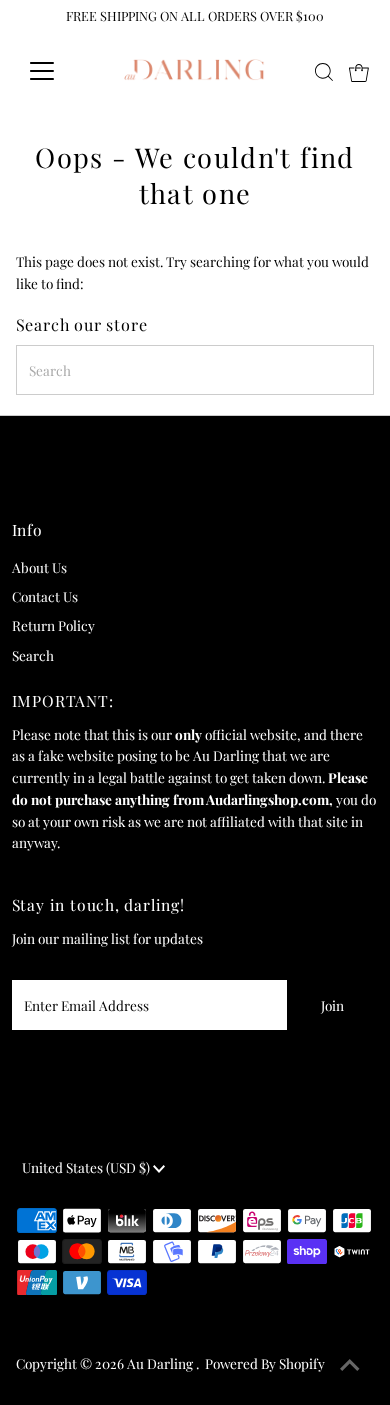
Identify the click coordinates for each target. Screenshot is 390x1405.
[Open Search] (324, 72)
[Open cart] (359, 71)
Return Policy (53, 625)
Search (33, 655)
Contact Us (45, 596)
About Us (39, 567)
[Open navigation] (58, 71)
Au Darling (161, 1363)
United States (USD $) (87, 1167)
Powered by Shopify (265, 1363)
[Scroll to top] (350, 1365)
